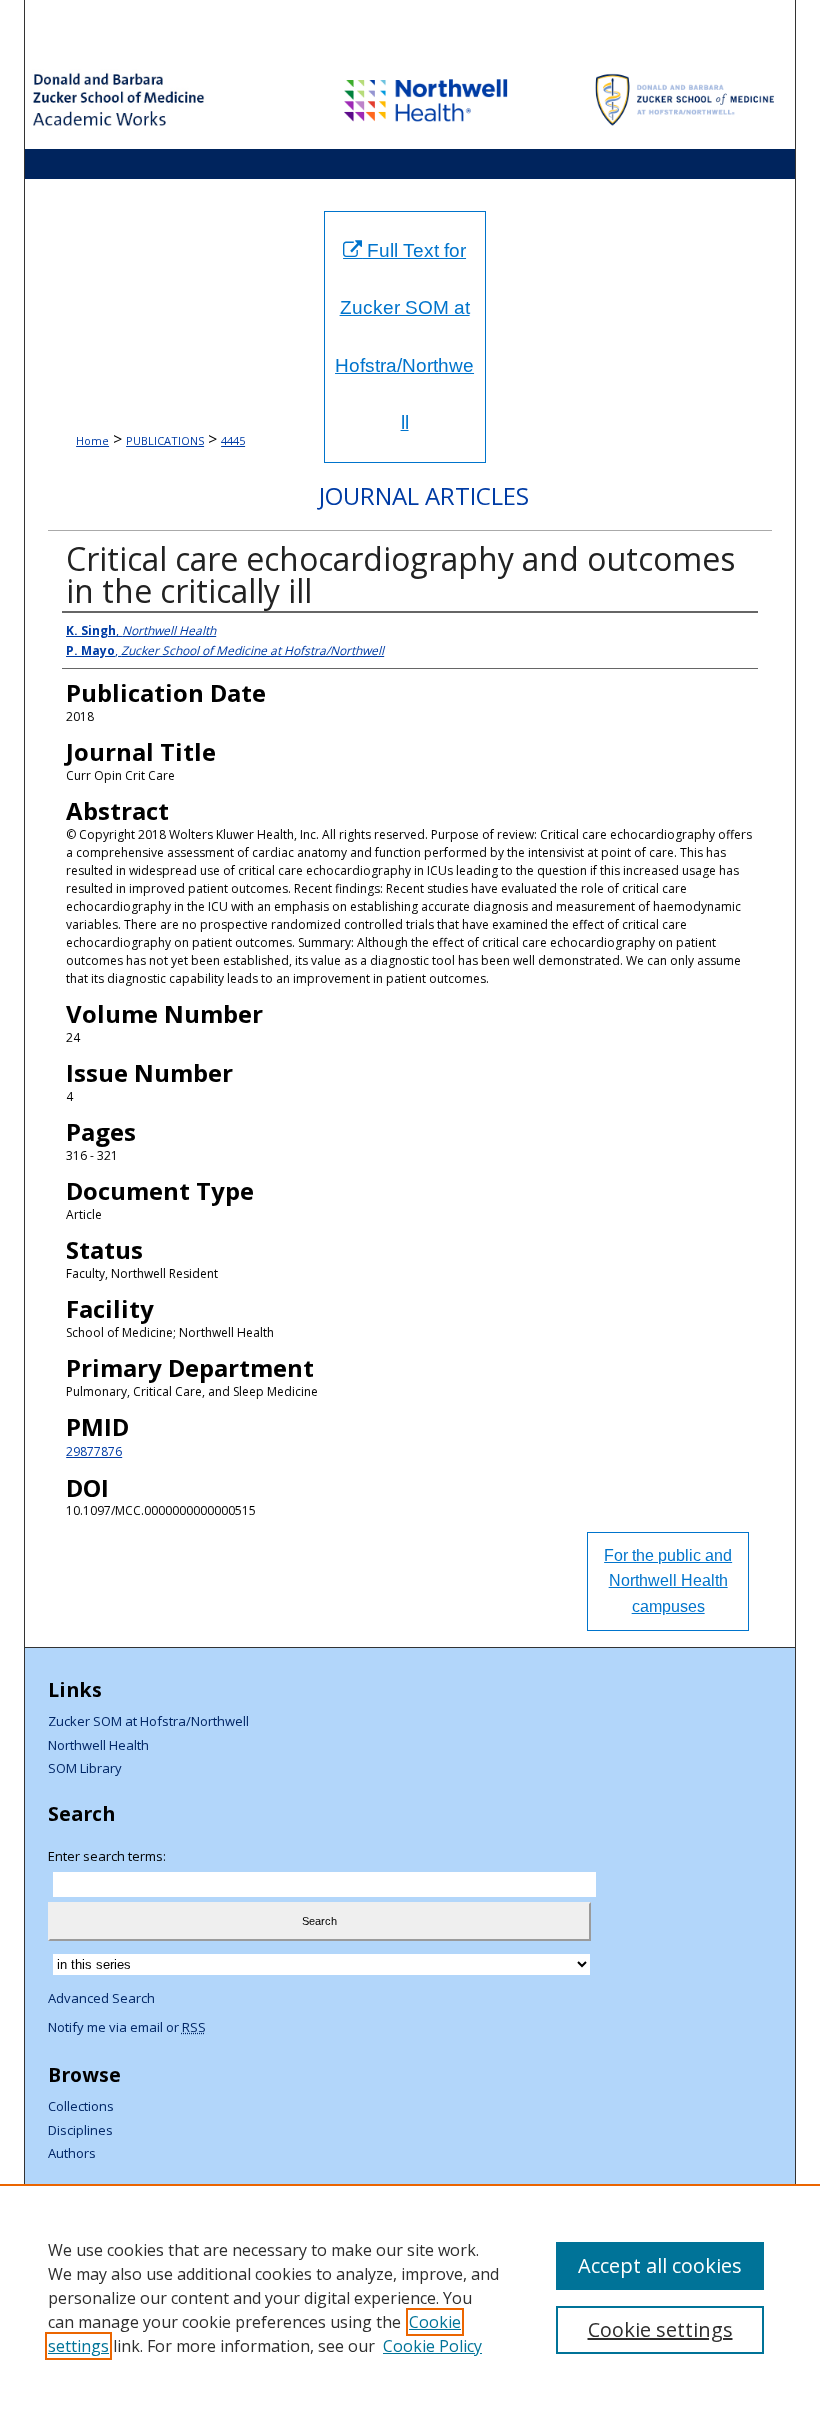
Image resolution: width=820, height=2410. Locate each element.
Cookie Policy (432, 2346)
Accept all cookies (660, 2265)
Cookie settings (660, 2329)
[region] (410, 2297)
